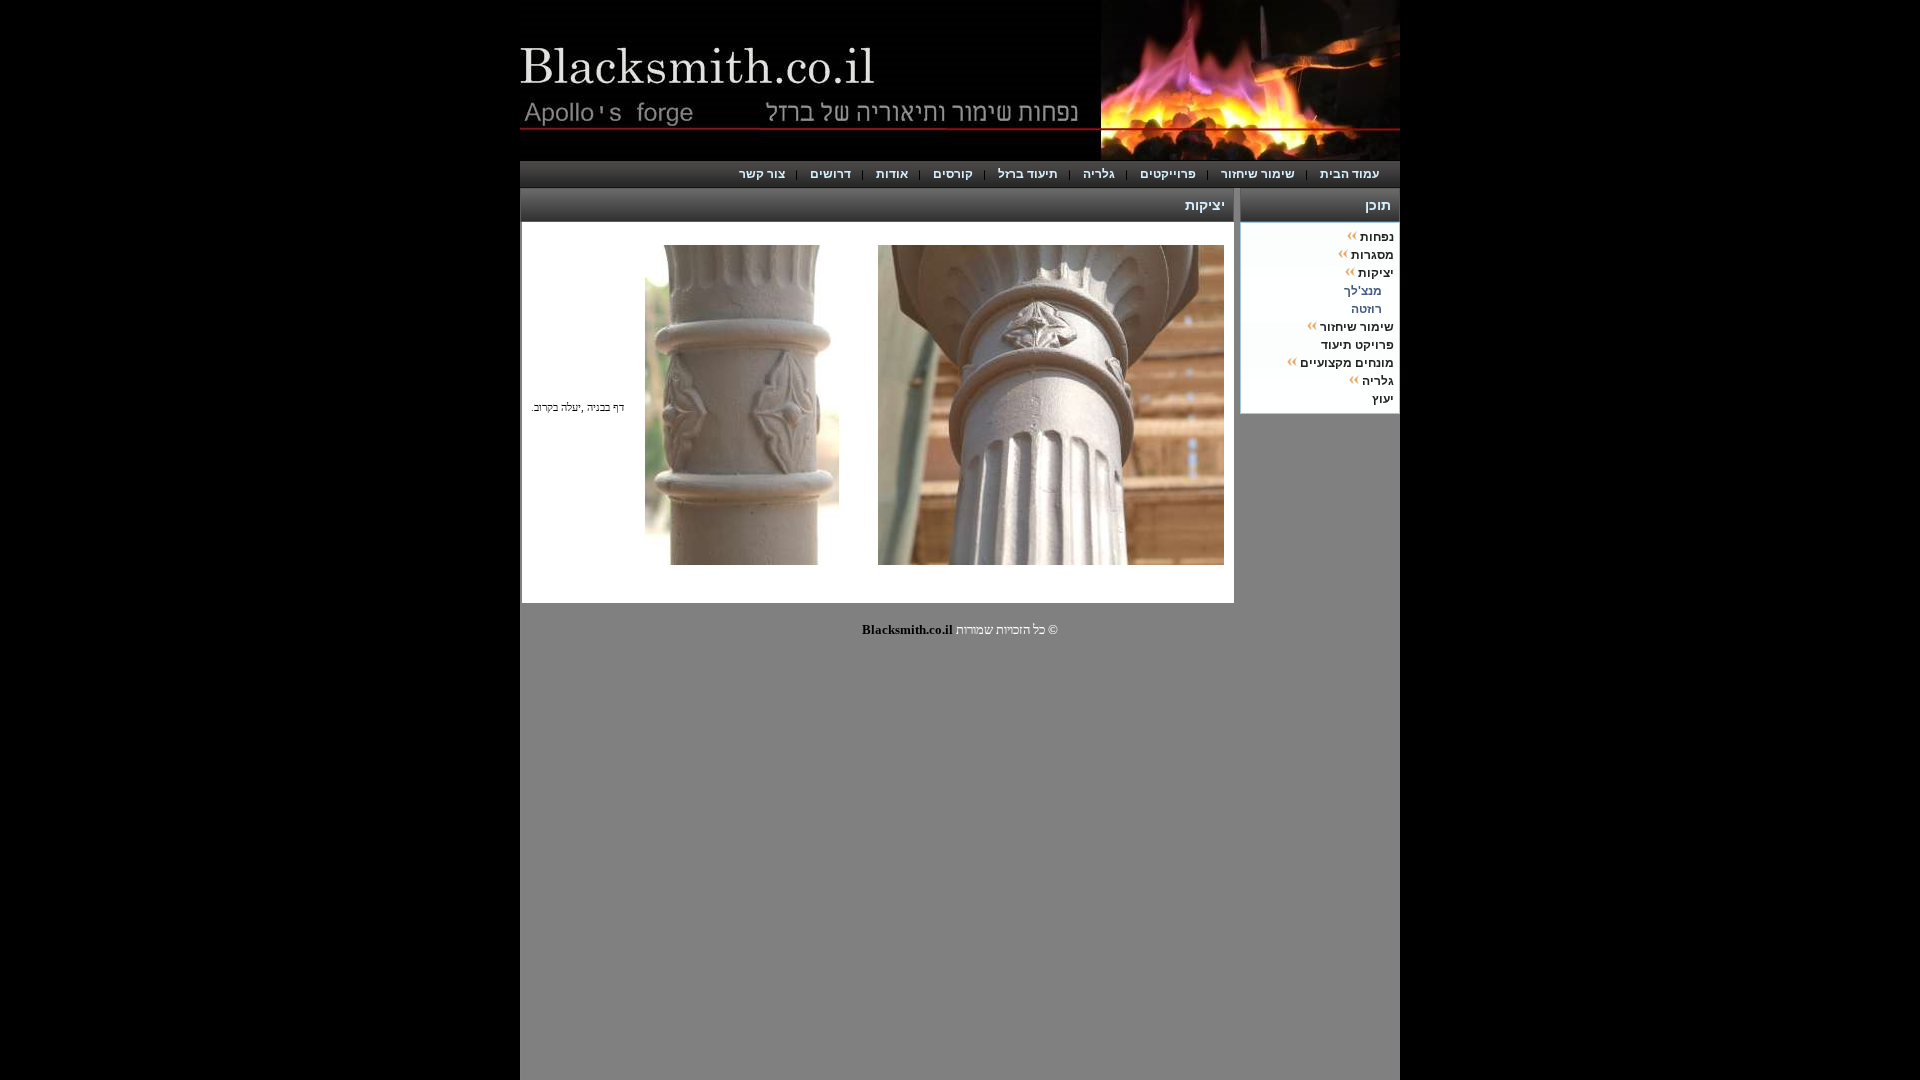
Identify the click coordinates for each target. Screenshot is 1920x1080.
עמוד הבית (1354, 174)
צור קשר (762, 174)
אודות (892, 174)
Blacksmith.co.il (907, 629)
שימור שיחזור (1258, 174)
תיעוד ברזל (1028, 174)
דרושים (830, 174)
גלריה (1099, 174)
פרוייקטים (1168, 174)
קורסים (953, 174)
